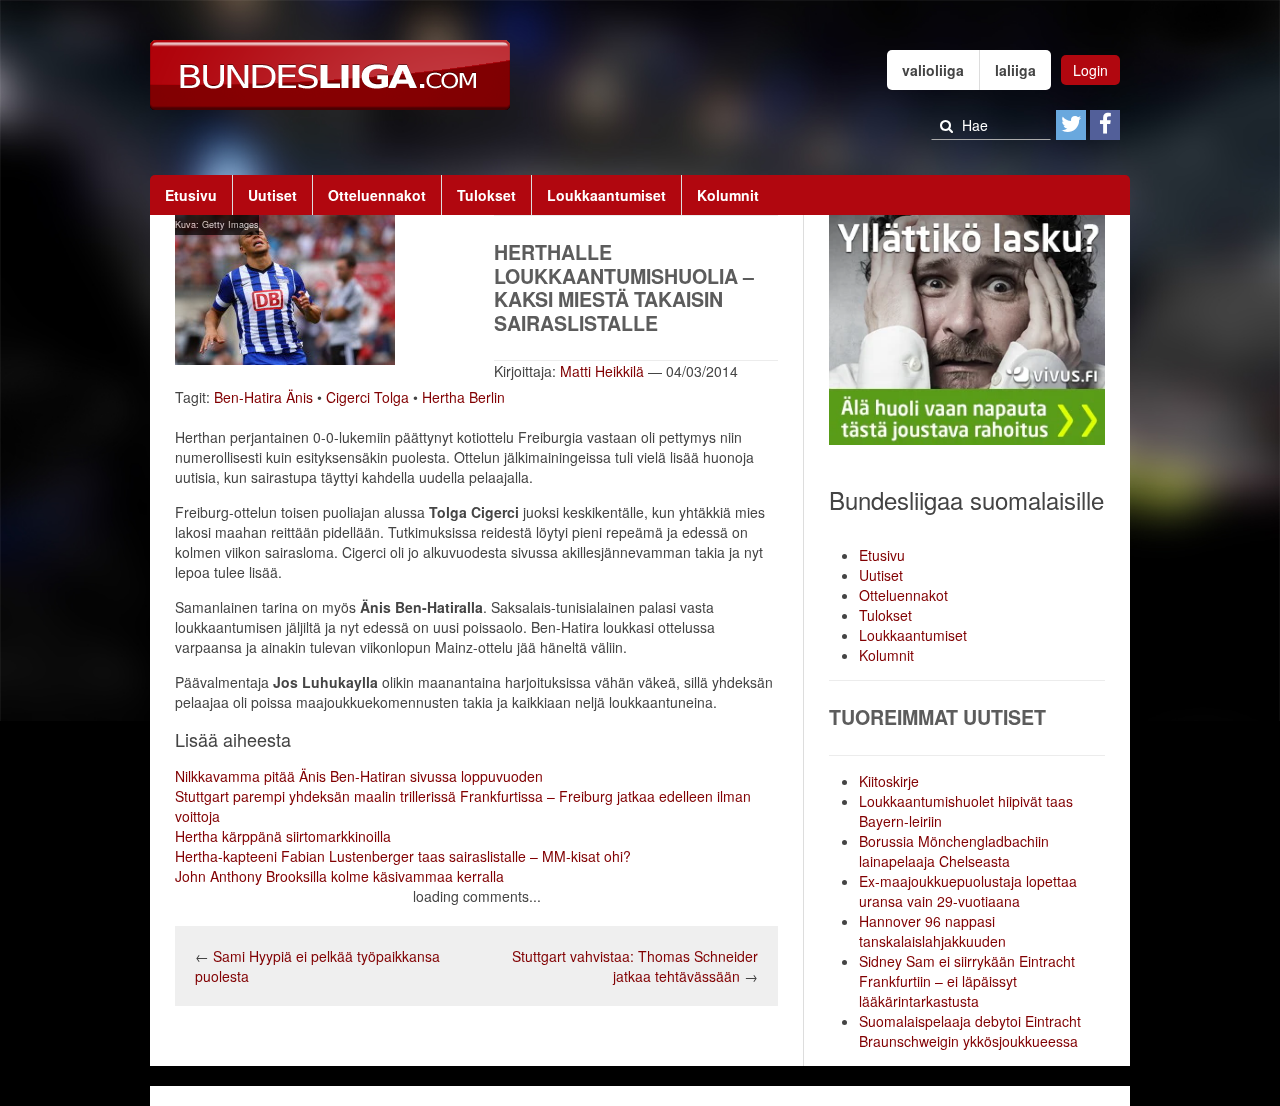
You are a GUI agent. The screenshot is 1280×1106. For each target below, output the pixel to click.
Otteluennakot (377, 195)
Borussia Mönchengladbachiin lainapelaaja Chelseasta (954, 851)
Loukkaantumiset (606, 195)
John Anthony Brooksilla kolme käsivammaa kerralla (339, 876)
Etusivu (191, 195)
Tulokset (486, 195)
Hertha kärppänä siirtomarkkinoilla (283, 836)
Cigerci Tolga (367, 397)
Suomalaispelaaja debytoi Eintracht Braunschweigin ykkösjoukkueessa (970, 1031)
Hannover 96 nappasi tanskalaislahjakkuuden (932, 931)
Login (1090, 70)
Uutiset (272, 195)
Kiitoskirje (889, 781)
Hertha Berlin (463, 397)
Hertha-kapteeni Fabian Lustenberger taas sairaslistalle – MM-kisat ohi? (403, 856)
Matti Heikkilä (602, 371)
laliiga (1015, 70)
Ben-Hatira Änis (263, 397)
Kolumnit (728, 195)
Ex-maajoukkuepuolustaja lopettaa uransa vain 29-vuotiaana (968, 891)
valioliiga (933, 70)
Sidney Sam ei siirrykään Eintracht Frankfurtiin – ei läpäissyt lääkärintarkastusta (967, 981)
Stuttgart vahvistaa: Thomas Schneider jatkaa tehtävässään (635, 966)
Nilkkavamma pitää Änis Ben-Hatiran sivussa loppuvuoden (359, 776)
